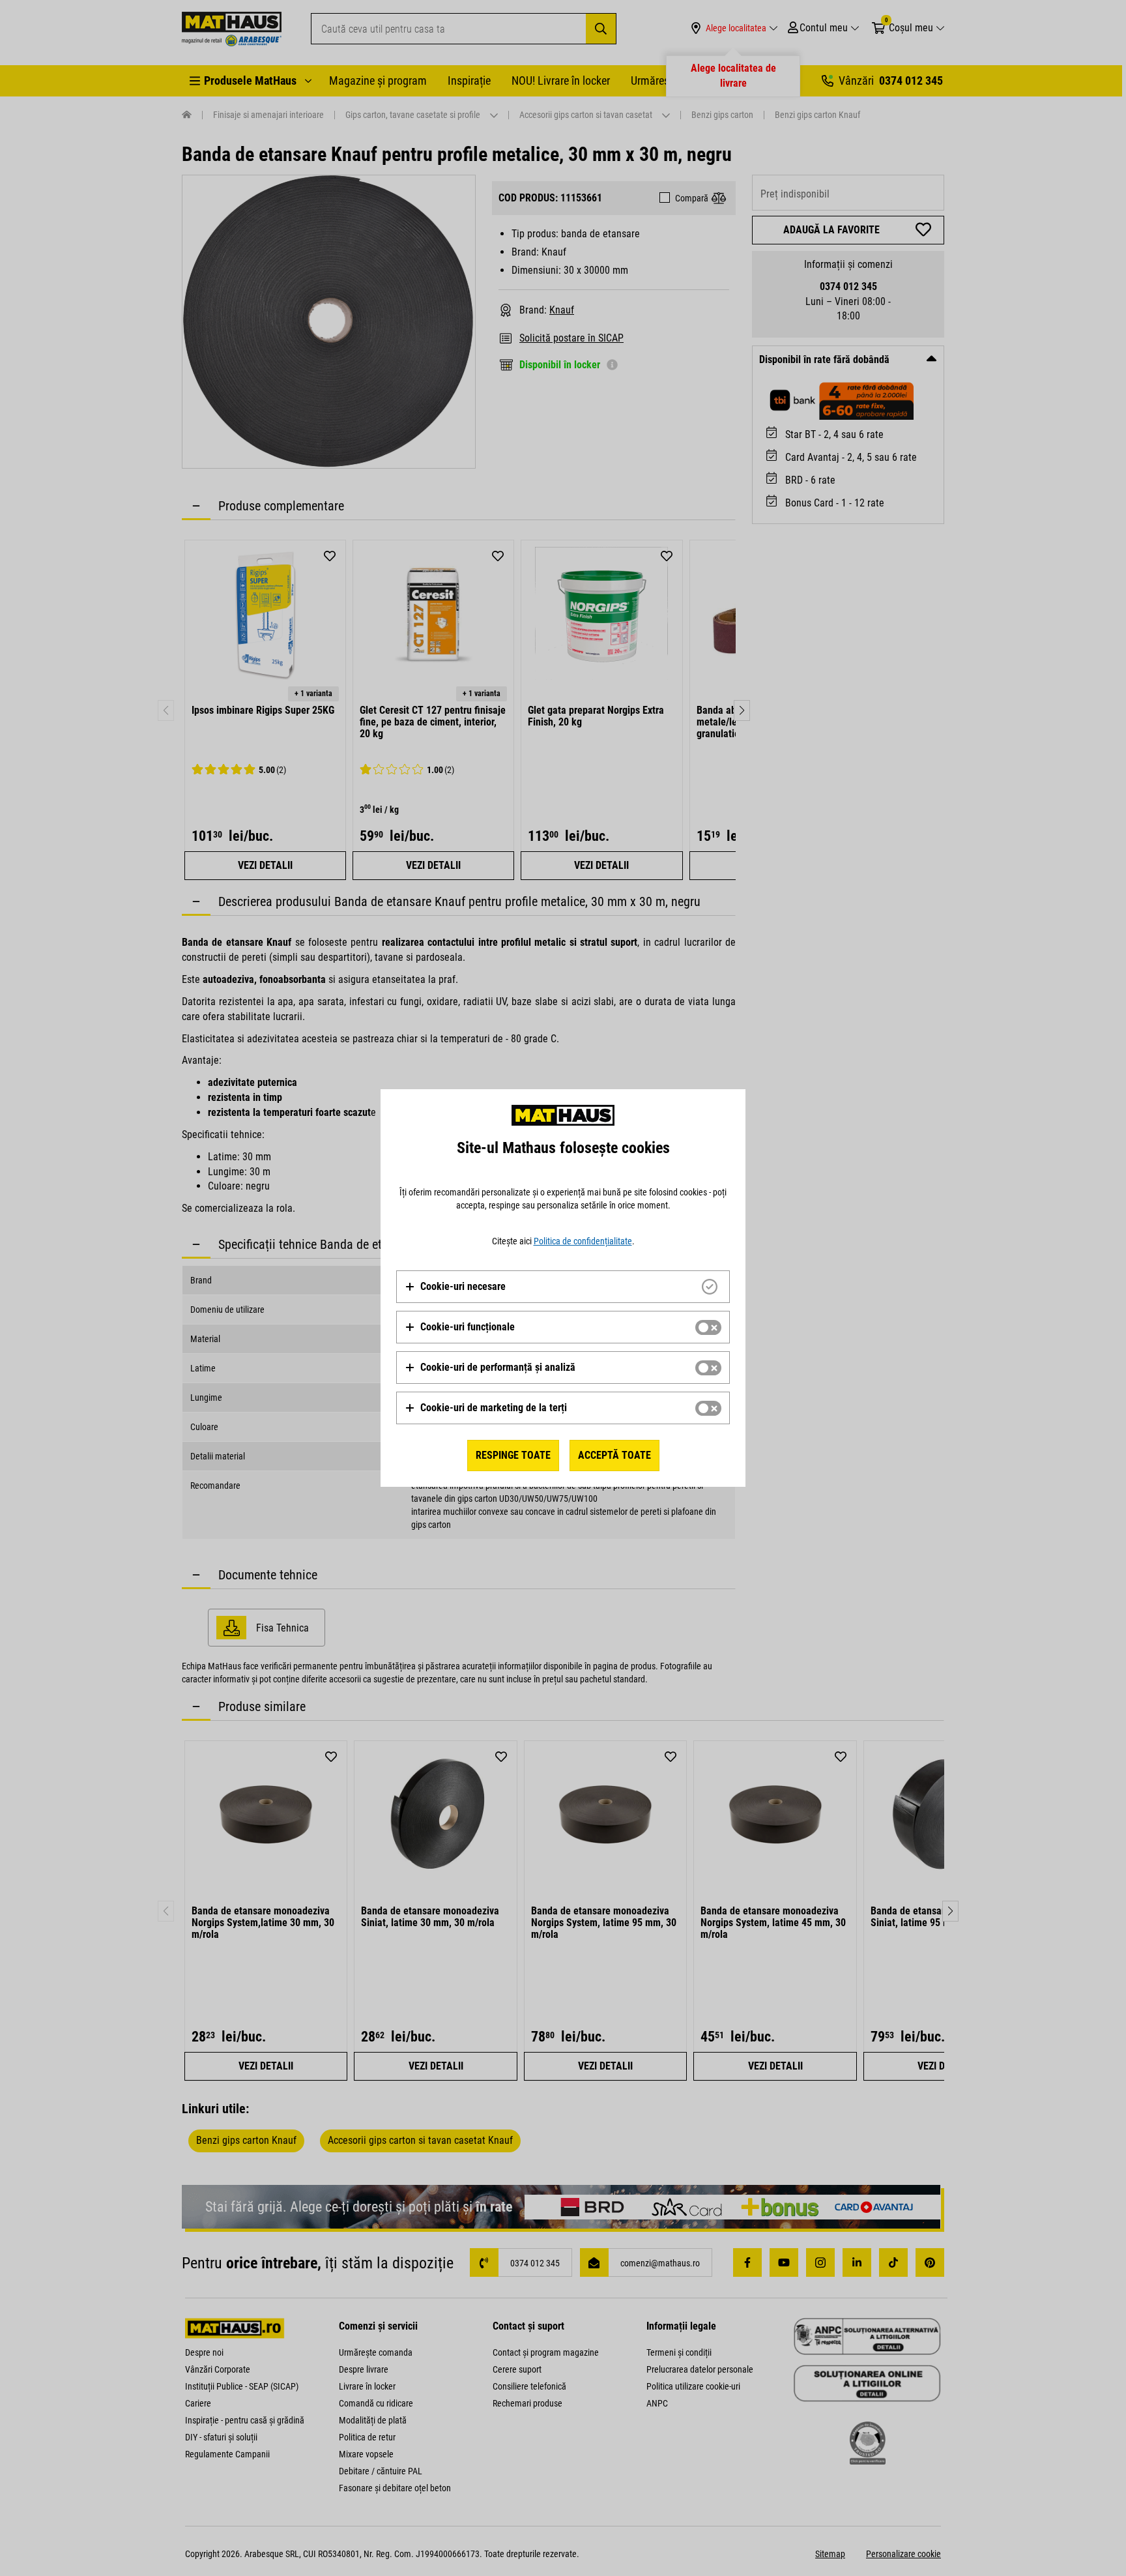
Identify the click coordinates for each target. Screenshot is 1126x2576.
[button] (455, 1287)
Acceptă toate (614, 1455)
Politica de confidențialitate (583, 1241)
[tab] (563, 1287)
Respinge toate (513, 1455)
